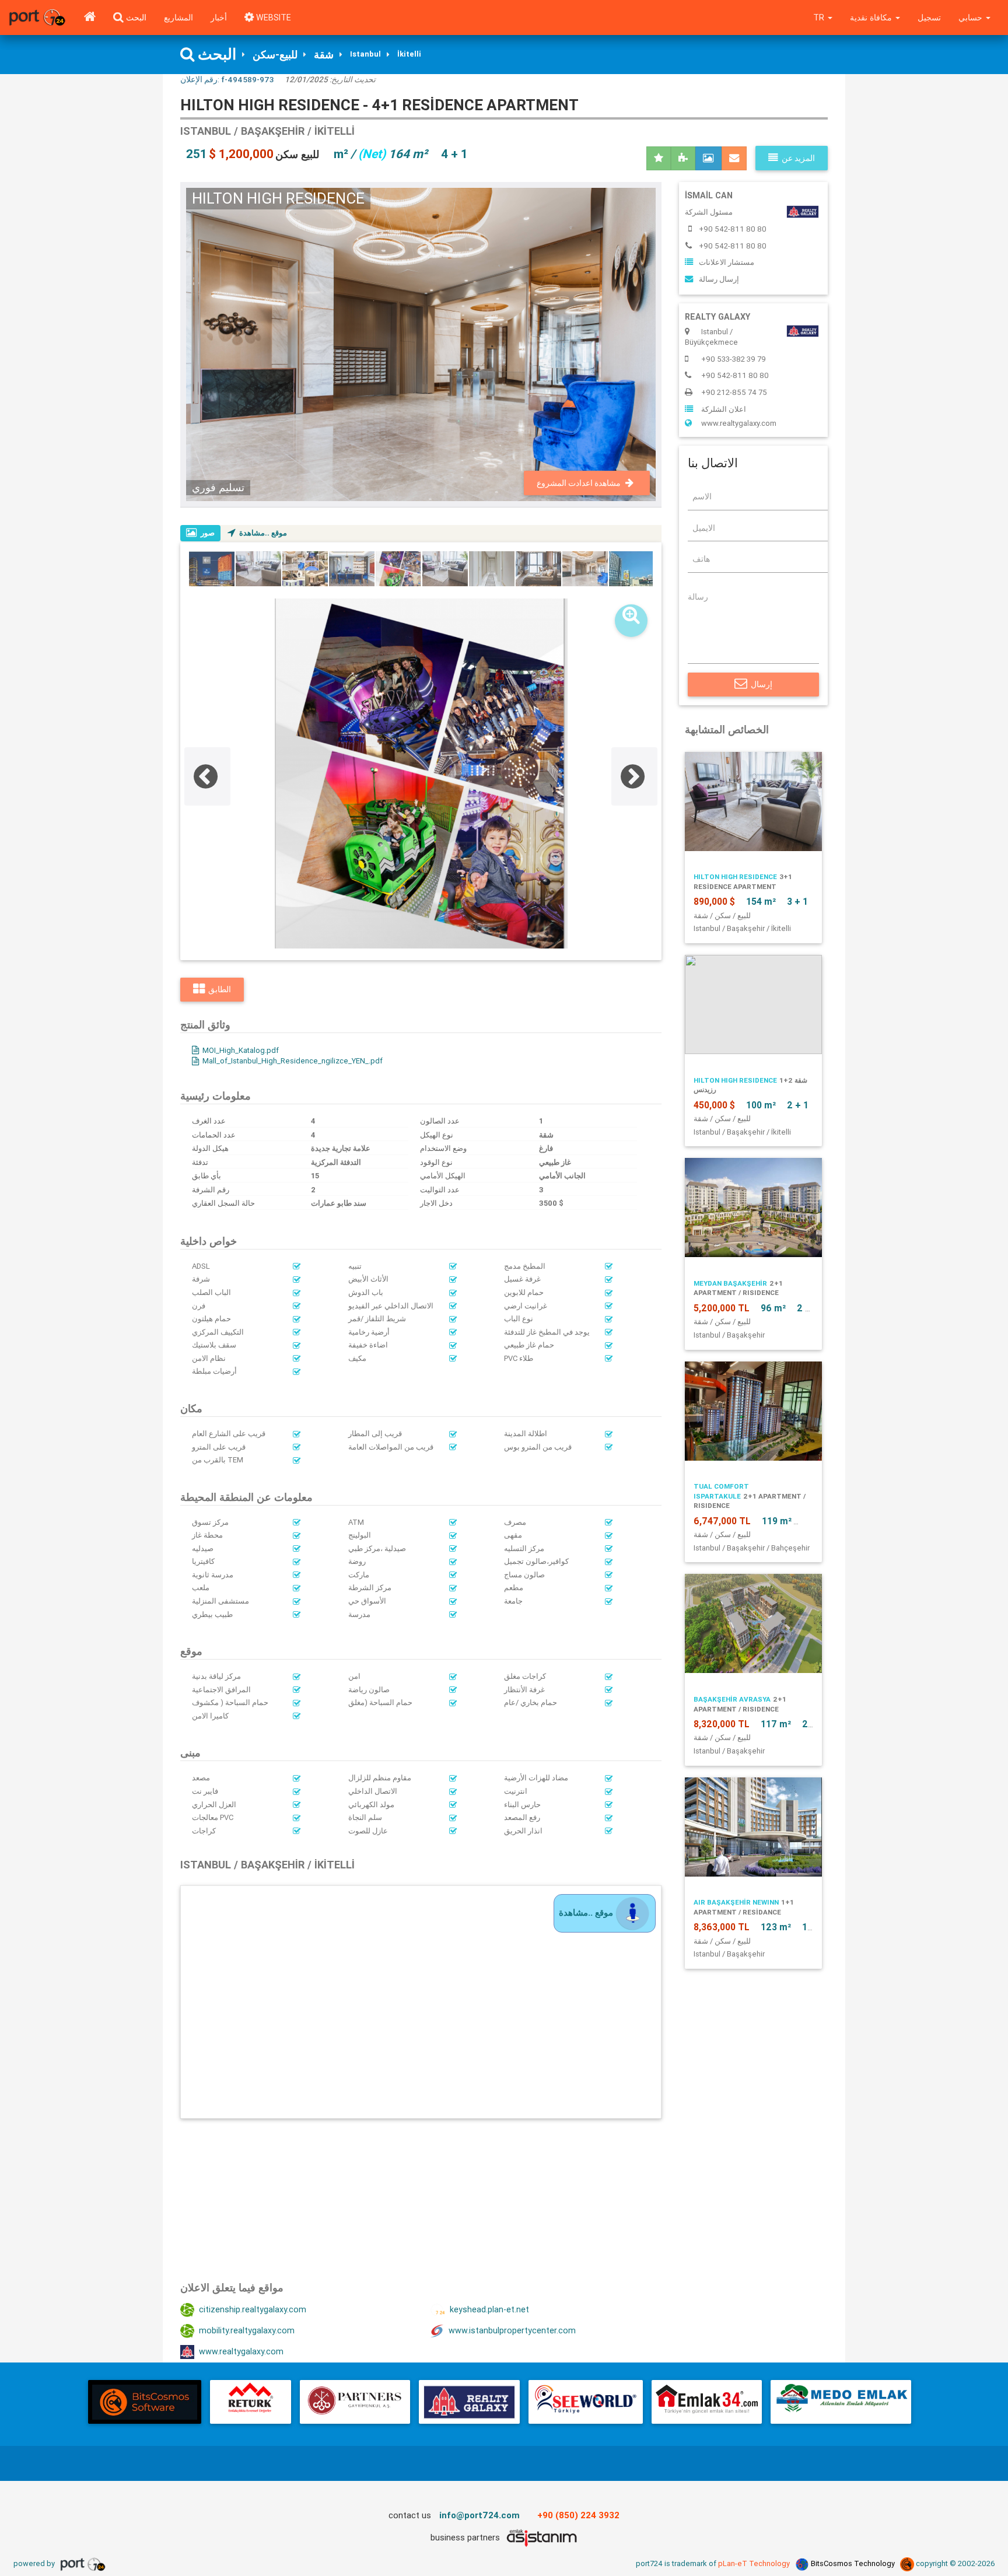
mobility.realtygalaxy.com (247, 2330)
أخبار (219, 17)
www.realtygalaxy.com (241, 2351)
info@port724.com (480, 2515)
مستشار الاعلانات (727, 262)
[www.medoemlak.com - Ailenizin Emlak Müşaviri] (841, 2402)
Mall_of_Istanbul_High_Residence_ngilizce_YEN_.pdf (293, 1061)
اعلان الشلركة (724, 409)
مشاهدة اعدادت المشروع (579, 483)
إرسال (762, 684)
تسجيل (929, 17)
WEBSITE (272, 17)
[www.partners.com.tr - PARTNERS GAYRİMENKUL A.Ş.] (355, 2402)
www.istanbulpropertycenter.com (512, 2330)
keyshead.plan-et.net (489, 2309)
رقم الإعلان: (227, 79)
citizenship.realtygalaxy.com (253, 2309)
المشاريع (178, 17)
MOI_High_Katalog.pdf (241, 1050)
